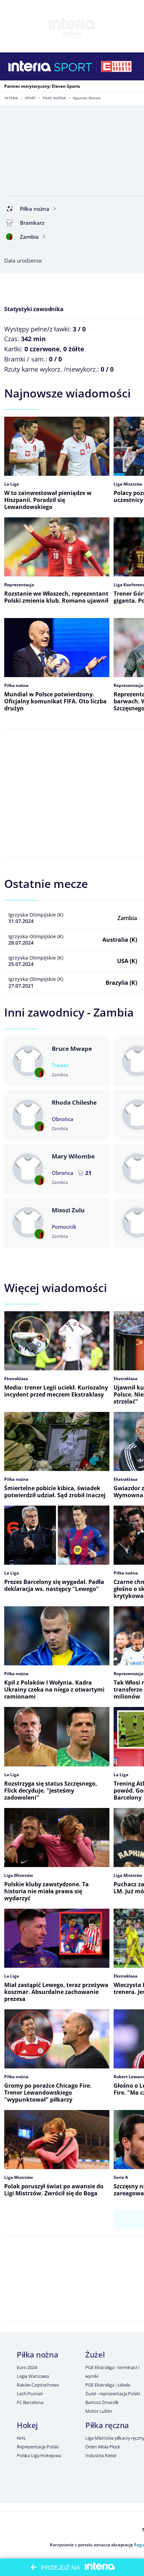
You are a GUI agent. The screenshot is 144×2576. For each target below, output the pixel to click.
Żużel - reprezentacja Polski (113, 2394)
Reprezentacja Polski (38, 2447)
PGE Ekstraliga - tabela (108, 2385)
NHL (21, 2438)
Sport (30, 98)
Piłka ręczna (107, 2425)
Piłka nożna (54, 98)
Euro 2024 (27, 2367)
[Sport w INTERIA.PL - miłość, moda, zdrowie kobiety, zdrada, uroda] (73, 66)
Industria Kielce (101, 2455)
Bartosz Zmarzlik (102, 2402)
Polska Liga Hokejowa (39, 2455)
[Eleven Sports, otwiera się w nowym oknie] (116, 66)
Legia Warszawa (33, 2376)
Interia (11, 98)
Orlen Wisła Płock (103, 2447)
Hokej (27, 2425)
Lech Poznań (30, 2394)
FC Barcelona (30, 2402)
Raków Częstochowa (38, 2385)
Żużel (95, 2354)
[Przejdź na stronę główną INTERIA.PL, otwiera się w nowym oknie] (30, 66)
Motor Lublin (99, 2411)
